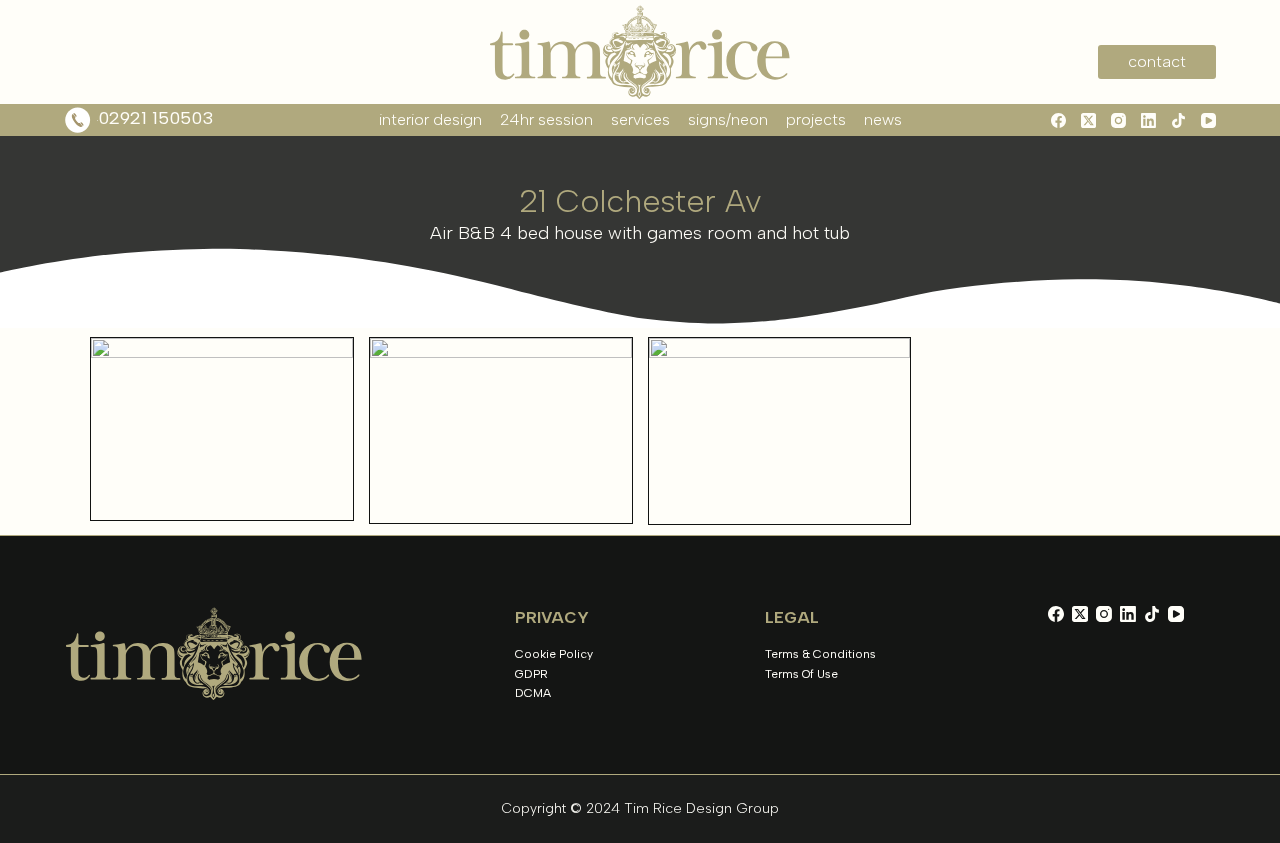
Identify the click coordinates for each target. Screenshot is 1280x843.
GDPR (531, 674)
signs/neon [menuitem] (728, 119)
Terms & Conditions (820, 654)
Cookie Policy (554, 654)
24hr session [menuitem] (546, 119)
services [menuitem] (640, 119)
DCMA (533, 693)
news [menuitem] (883, 119)
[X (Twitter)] (1088, 120)
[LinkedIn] (1148, 120)
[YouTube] (1208, 120)
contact (1157, 61)
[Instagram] (1118, 120)
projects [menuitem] (816, 119)
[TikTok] (1178, 120)
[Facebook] (1058, 120)
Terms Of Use (801, 674)
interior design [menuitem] (430, 119)
